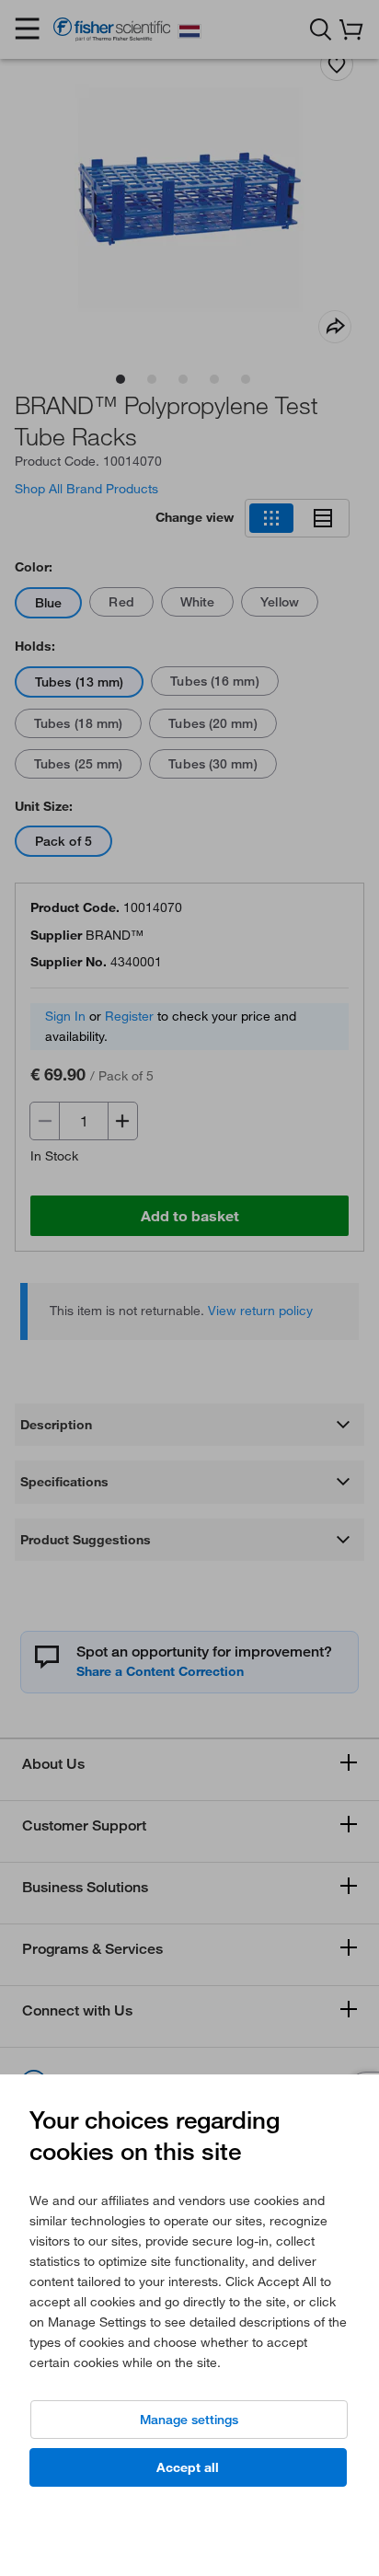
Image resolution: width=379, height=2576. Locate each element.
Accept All (188, 2467)
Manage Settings (189, 2420)
